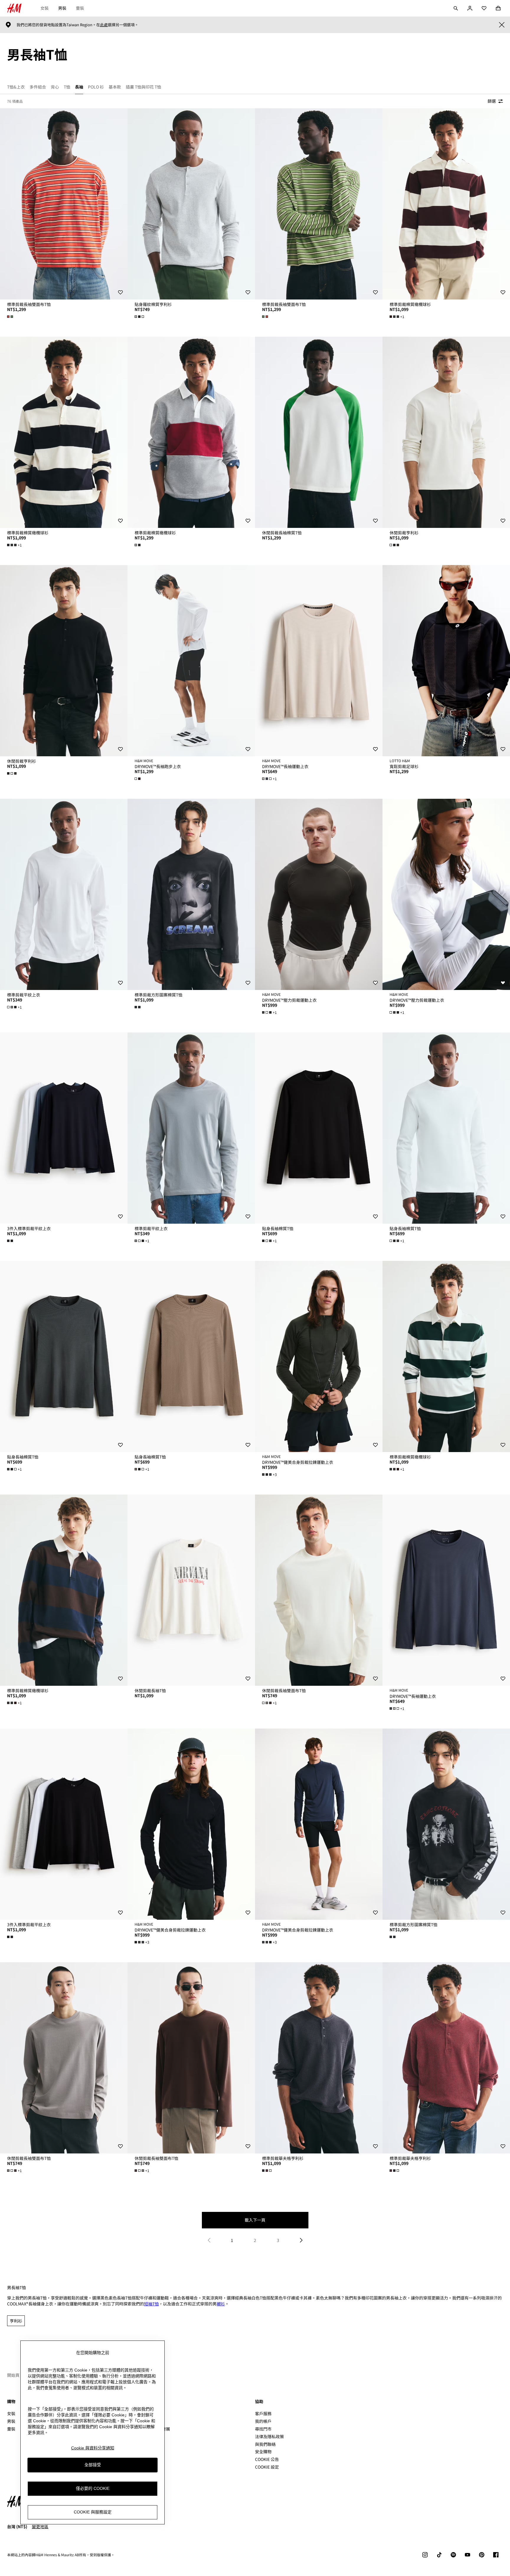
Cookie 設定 (267, 2467)
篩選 (492, 101)
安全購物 (263, 2451)
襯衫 (221, 2304)
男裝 (62, 8)
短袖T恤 (151, 2304)
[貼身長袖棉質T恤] (319, 1128)
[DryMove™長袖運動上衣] (319, 661)
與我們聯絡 (265, 2444)
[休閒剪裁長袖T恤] (191, 1590)
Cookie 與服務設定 (93, 2512)
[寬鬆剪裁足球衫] (446, 661)
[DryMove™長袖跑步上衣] (191, 661)
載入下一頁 (255, 2220)
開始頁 (13, 2375)
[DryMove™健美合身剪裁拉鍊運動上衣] (319, 1356)
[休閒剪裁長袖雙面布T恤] (319, 1590)
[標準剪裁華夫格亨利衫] (319, 2058)
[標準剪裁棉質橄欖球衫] (446, 204)
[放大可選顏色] (11, 317)
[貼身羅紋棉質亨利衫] (191, 204)
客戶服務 (263, 2413)
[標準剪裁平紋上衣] (64, 894)
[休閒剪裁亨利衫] (446, 432)
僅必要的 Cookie (93, 2489)
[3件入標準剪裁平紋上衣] (64, 1128)
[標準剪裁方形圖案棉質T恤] (191, 894)
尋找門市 (263, 2429)
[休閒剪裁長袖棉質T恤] (319, 432)
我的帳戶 (263, 2421)
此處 (104, 25)
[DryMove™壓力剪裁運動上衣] (319, 894)
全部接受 (93, 2465)
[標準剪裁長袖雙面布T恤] (64, 204)
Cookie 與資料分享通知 (93, 2448)
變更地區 (40, 2526)
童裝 (80, 8)
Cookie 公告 (267, 2459)
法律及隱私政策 (269, 2436)
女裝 (45, 8)
